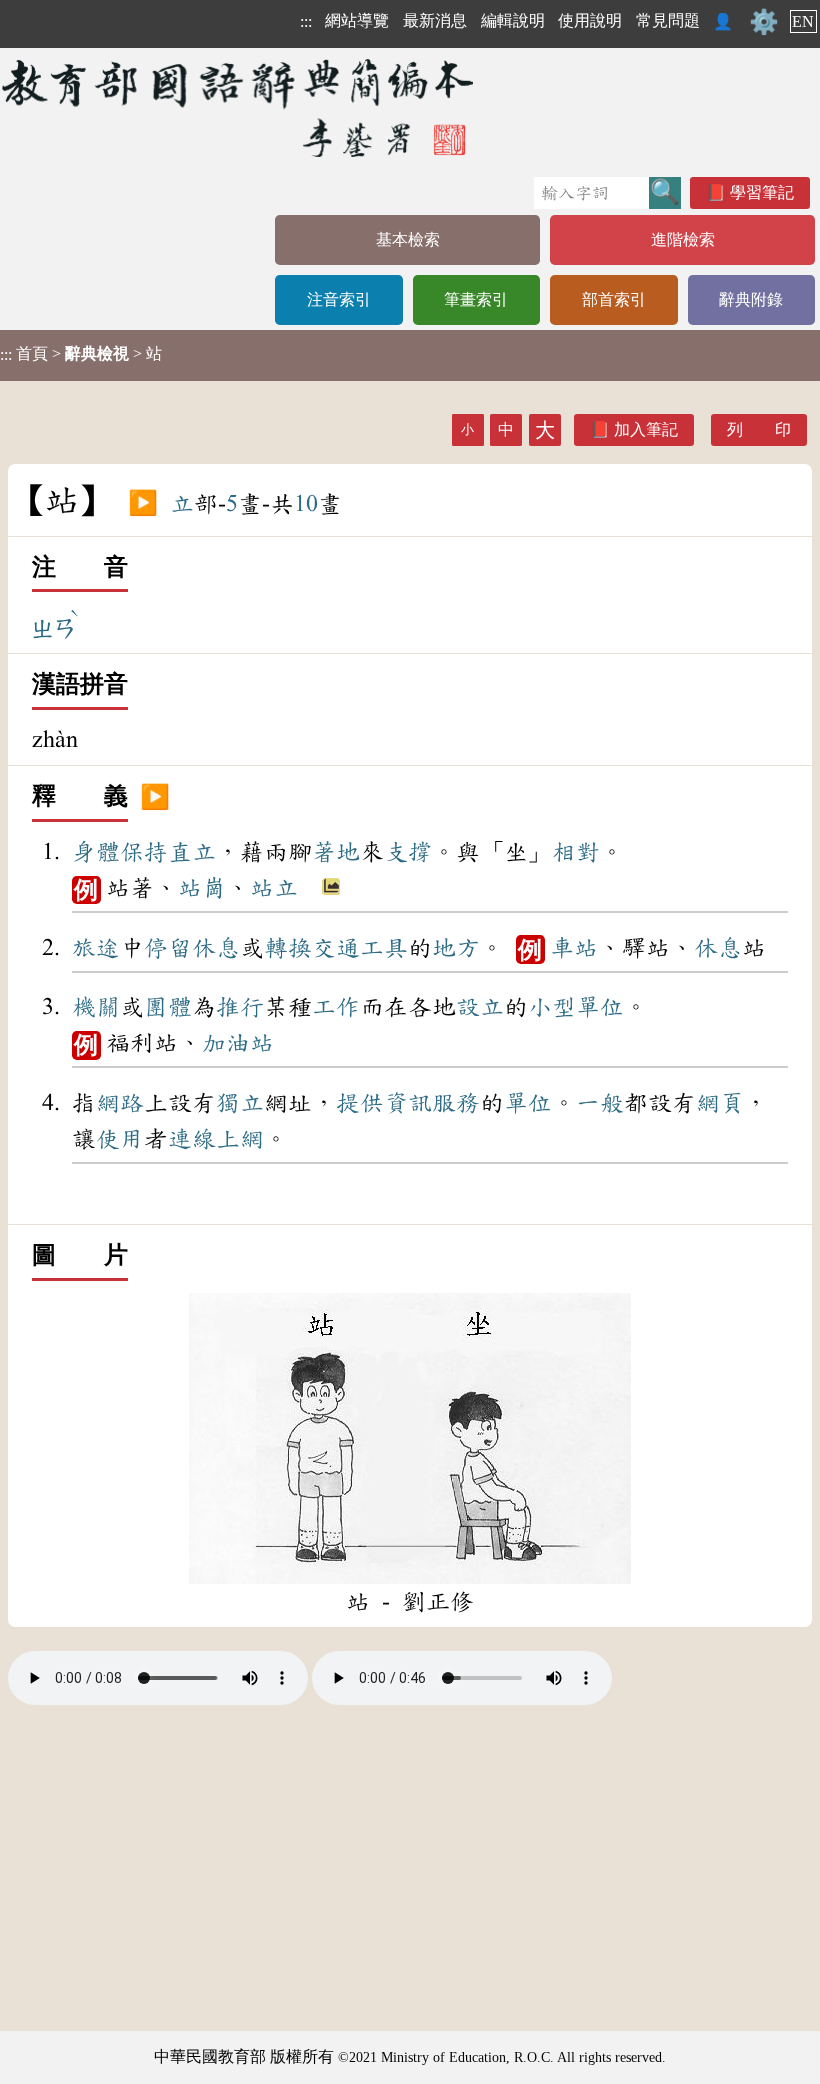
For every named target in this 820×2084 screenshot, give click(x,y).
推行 (240, 1007)
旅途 (96, 948)
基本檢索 (408, 239)
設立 (480, 1007)
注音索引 (339, 299)
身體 (96, 852)
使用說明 (590, 20)
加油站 (238, 1043)
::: (306, 21)
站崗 (202, 888)
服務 (456, 1103)
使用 (120, 1139)
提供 (360, 1103)
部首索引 (614, 299)
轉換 (288, 948)
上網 (240, 1139)
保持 (144, 852)
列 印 (759, 429)
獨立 (240, 1103)
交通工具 (360, 948)
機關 (96, 1007)
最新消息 (435, 20)
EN (803, 21)
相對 (576, 852)
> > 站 (81, 354)
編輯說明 (513, 20)
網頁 (720, 1103)
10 (306, 504)
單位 (600, 1007)
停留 (168, 948)
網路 (120, 1103)
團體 (168, 1007)
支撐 (408, 852)
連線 (192, 1139)
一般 (600, 1103)
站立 (274, 888)
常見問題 (668, 20)
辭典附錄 (751, 299)
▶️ (143, 504)
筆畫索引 (476, 299)
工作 (336, 1007)
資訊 (408, 1103)
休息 (216, 948)
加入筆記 (646, 429)
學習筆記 (762, 192)
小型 (552, 1007)
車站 (574, 948)
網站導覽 (357, 20)
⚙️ (764, 22)
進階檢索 (683, 239)
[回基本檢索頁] (239, 107)
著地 (336, 852)
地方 (456, 948)
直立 (192, 852)
